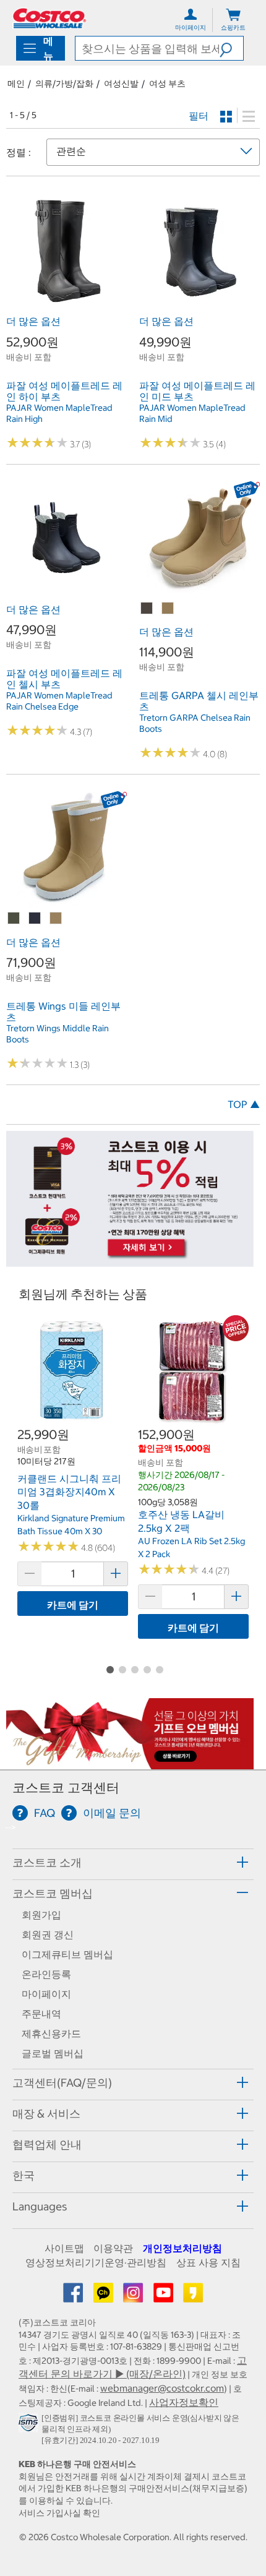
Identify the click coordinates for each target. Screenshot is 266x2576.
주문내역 (41, 2014)
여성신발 (121, 84)
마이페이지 (46, 1994)
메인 (16, 84)
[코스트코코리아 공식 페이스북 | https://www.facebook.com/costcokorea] (74, 2296)
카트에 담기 (73, 1605)
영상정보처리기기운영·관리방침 (96, 2262)
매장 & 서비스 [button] (46, 2114)
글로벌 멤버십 (53, 2053)
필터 (199, 116)
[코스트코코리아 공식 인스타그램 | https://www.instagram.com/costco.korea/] (134, 2296)
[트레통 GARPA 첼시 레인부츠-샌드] (168, 609)
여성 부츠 (167, 84)
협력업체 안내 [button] (47, 2145)
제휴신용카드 (51, 2033)
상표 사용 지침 (208, 2262)
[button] (231, 48)
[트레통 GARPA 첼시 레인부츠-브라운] (147, 609)
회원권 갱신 (48, 1934)
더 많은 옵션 (33, 321)
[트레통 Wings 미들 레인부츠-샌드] (56, 919)
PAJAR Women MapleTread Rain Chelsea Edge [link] (59, 701)
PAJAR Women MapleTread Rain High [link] (59, 413)
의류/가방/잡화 (64, 84)
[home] (49, 18)
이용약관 (113, 2248)
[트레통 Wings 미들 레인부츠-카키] (14, 919)
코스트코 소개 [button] (47, 1862)
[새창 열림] (30, 2425)
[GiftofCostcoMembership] (130, 1763)
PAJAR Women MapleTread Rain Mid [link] (192, 413)
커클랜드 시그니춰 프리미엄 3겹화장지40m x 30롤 (69, 1492)
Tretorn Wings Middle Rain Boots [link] (58, 1034)
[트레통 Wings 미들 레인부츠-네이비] (35, 919)
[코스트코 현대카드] (130, 1260)
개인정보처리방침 (182, 2248)
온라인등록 (46, 1974)
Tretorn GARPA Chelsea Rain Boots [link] (195, 723)
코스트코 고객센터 (66, 1788)
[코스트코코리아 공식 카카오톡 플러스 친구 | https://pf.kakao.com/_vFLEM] (105, 2296)
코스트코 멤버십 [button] (53, 1893)
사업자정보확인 (184, 2402)
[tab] (133, 1862)
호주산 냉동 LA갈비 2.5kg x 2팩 (181, 1521)
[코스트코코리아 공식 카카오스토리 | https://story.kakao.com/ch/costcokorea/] (193, 2296)
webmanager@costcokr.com (162, 2388)
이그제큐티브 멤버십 (67, 1954)
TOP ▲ (244, 1104)
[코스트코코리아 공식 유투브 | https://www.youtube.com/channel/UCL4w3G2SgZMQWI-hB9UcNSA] (165, 2296)
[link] (66, 303)
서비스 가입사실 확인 (59, 2513)
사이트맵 (64, 2248)
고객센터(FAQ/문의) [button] (62, 2083)
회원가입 (41, 1915)
